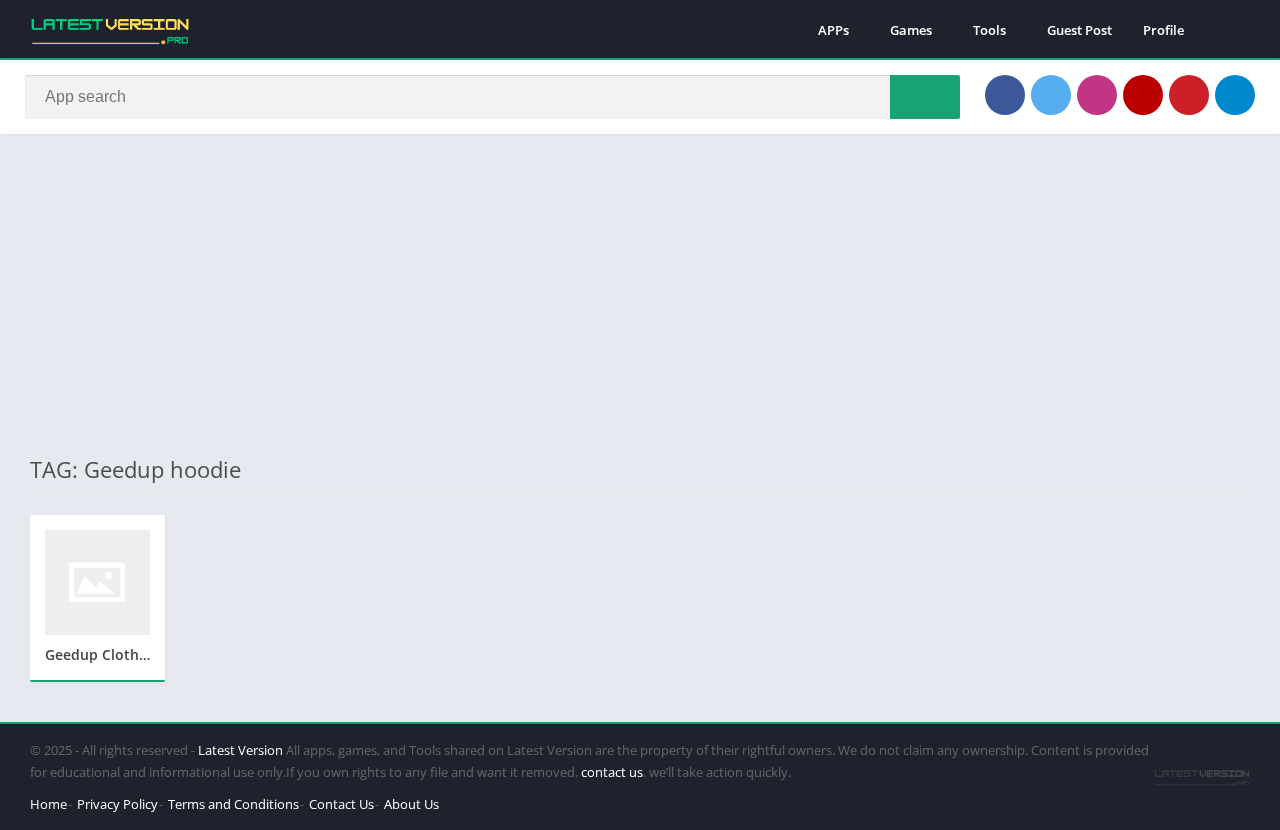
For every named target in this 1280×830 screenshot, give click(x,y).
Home (48, 804)
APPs (833, 30)
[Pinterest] (1189, 95)
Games (911, 30)
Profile (1163, 30)
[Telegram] (1235, 95)
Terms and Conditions (233, 804)
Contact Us (341, 804)
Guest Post (1079, 30)
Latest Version (240, 750)
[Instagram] (1097, 95)
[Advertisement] (640, 294)
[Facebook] (1005, 95)
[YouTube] (1143, 95)
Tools (989, 30)
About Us (411, 804)
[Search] (925, 97)
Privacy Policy (117, 804)
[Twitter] (1051, 95)
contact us (612, 772)
